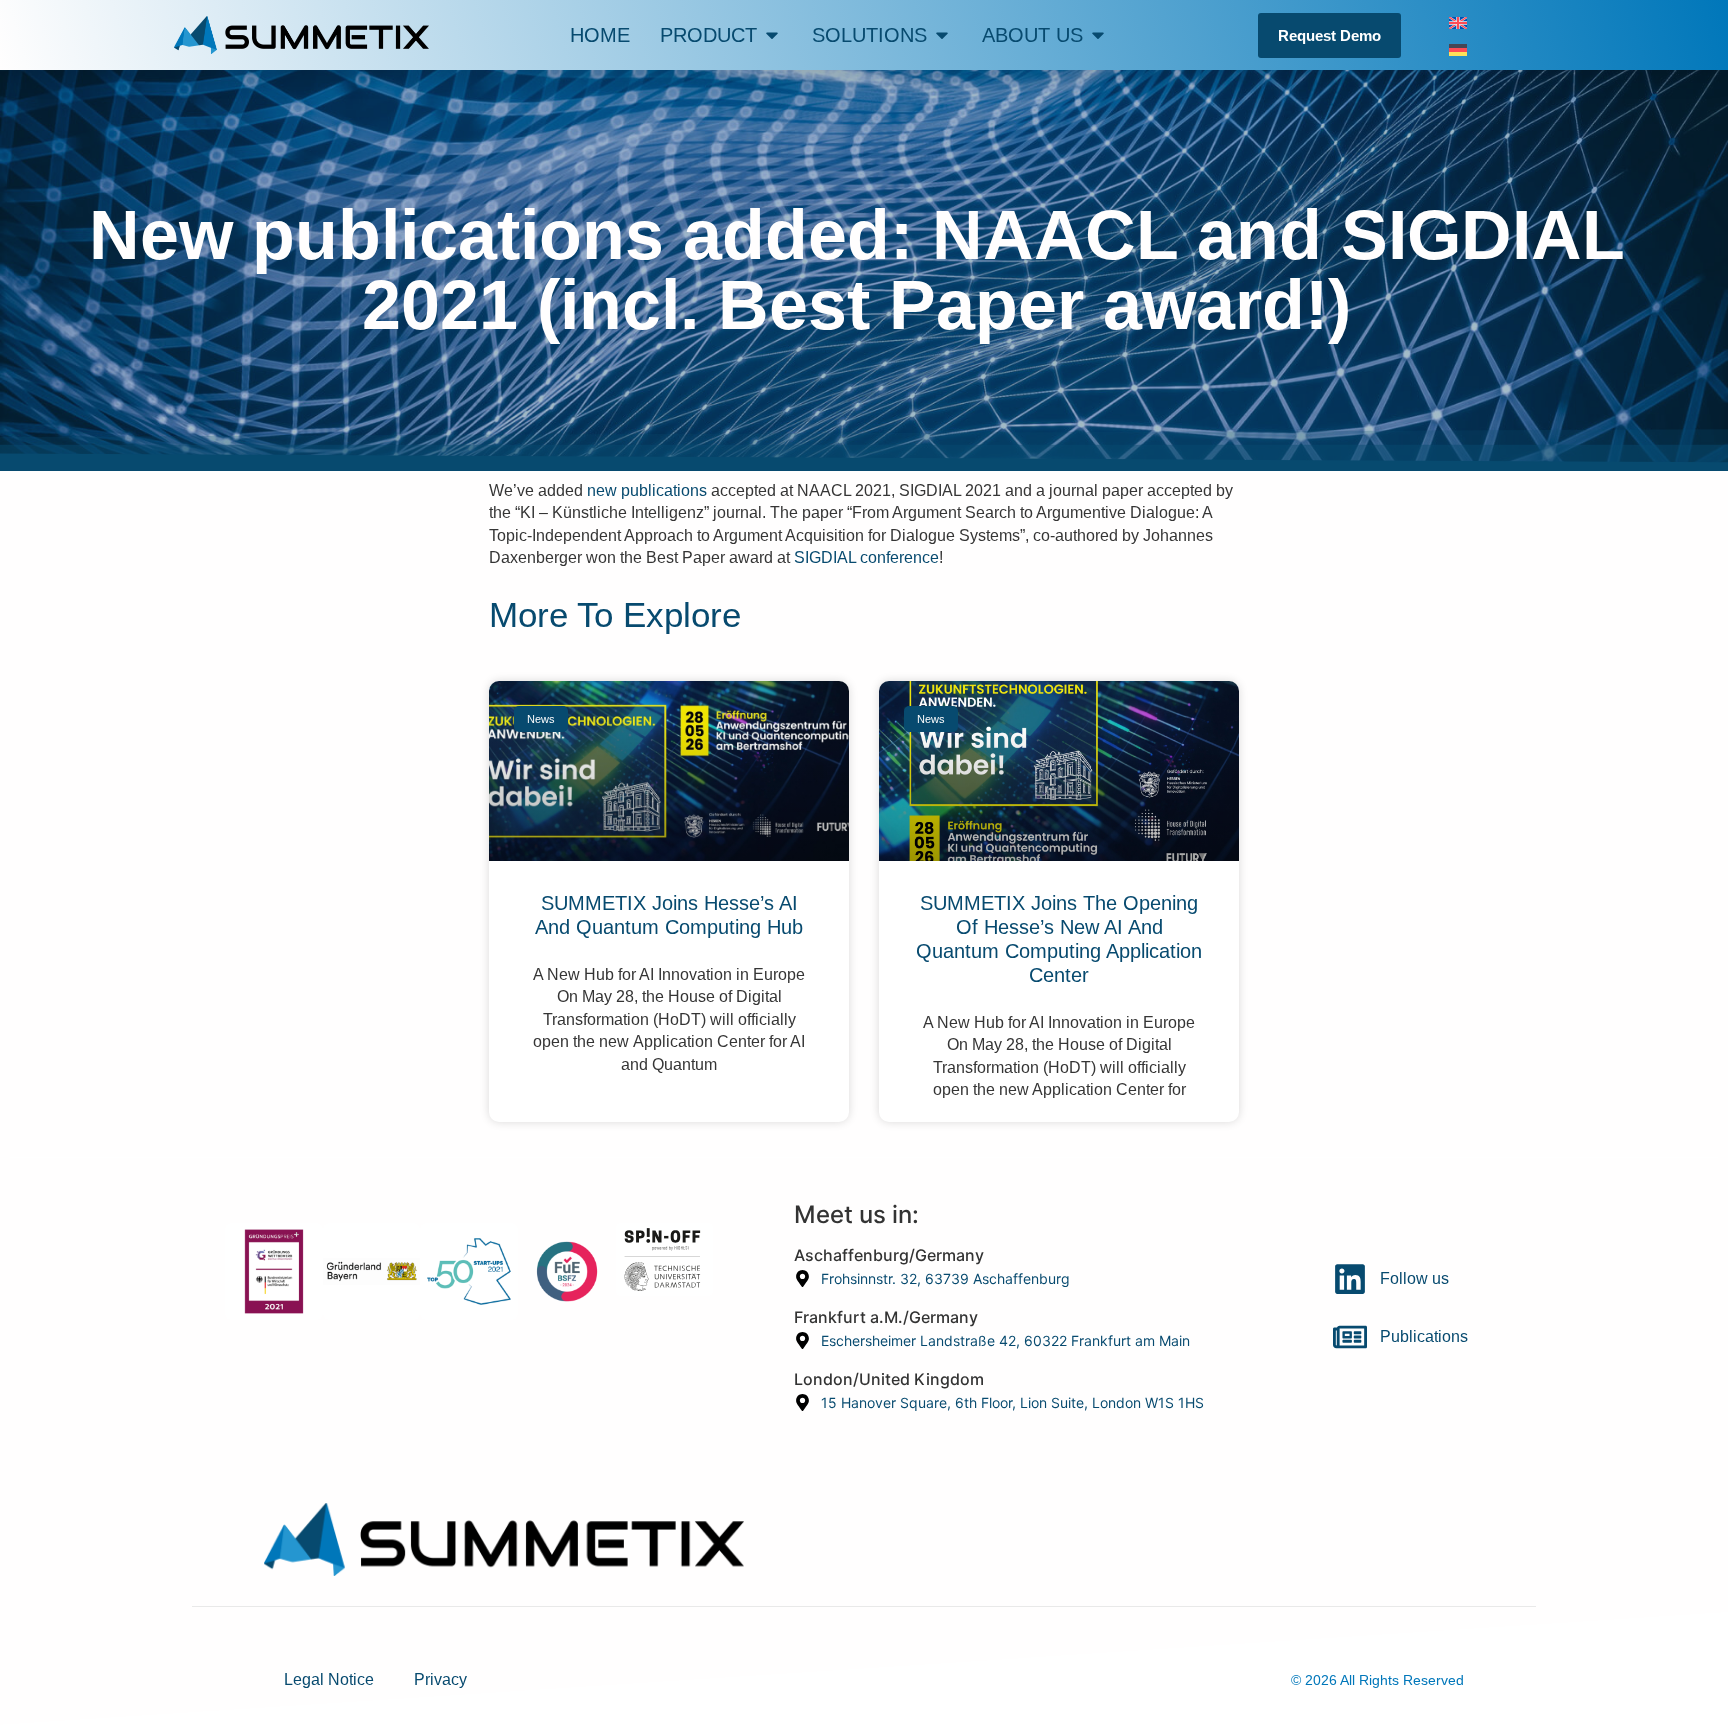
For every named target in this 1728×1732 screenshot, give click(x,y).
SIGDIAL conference (866, 557)
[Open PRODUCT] (772, 35)
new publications (647, 490)
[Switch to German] (1458, 48)
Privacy (440, 1679)
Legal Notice (329, 1679)
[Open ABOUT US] (1098, 35)
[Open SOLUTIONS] (942, 35)
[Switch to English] (1458, 21)
